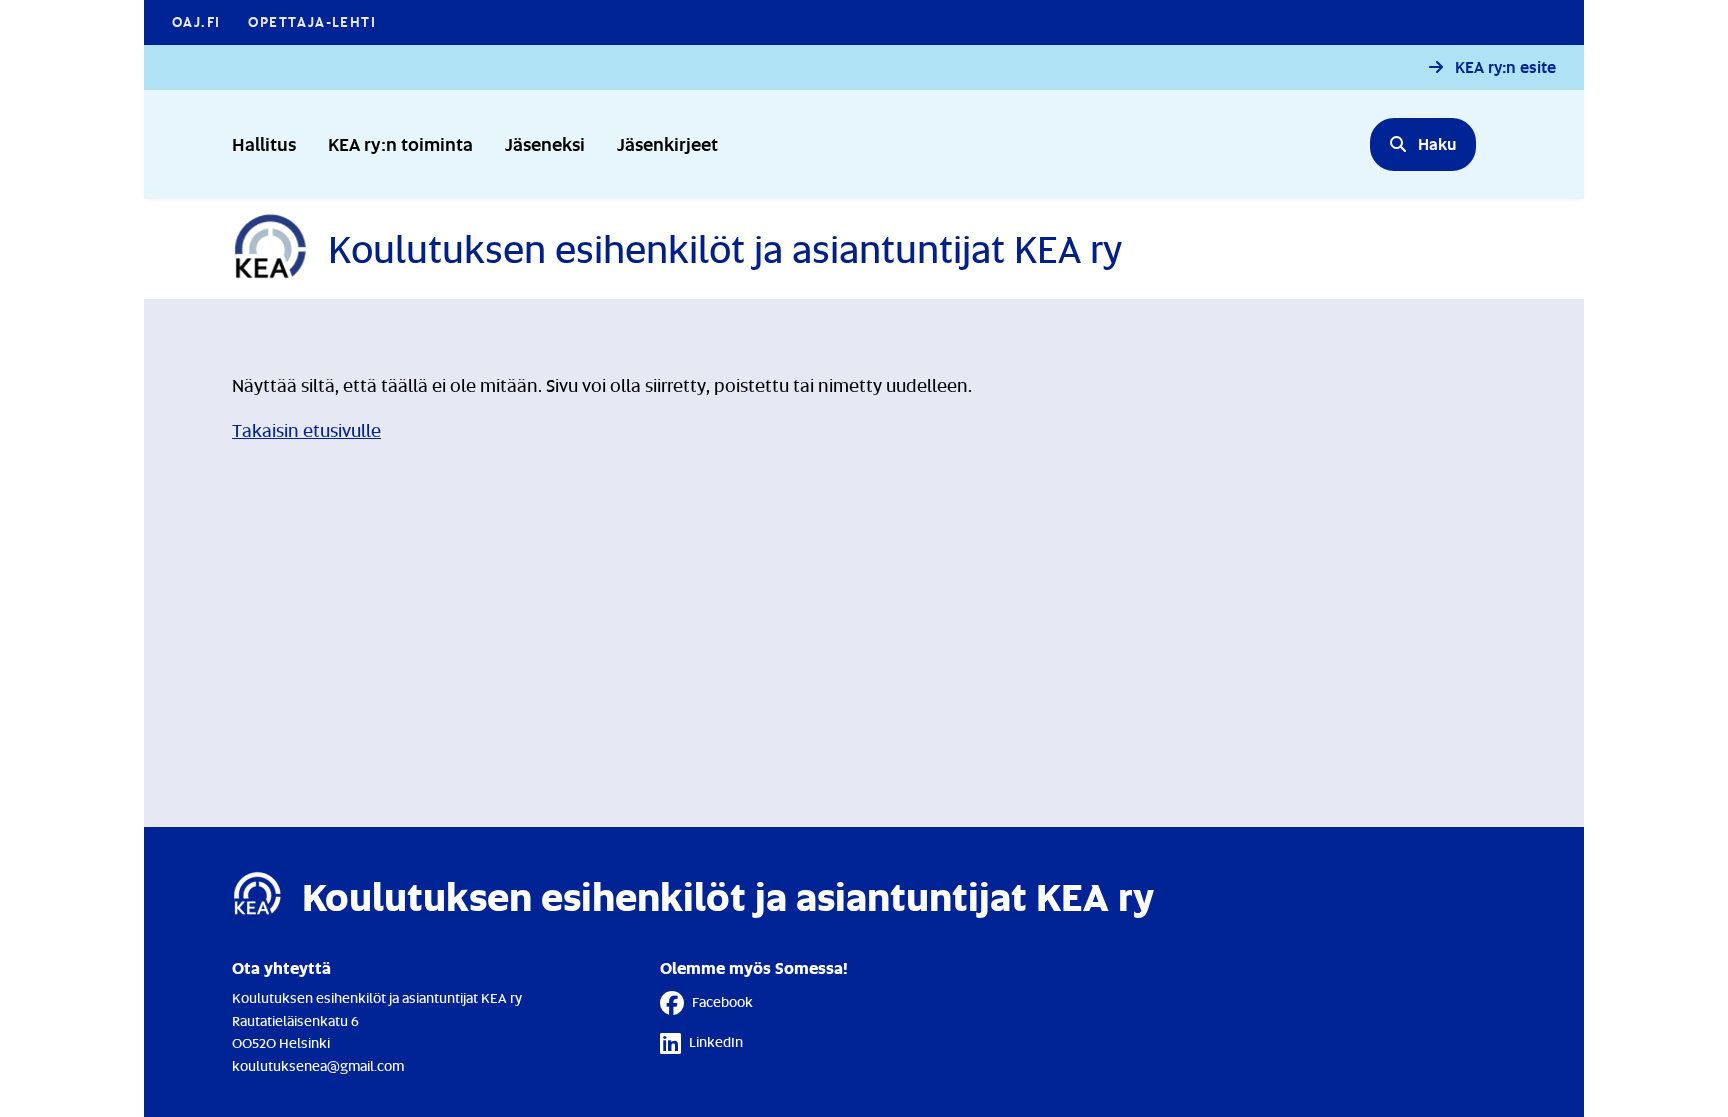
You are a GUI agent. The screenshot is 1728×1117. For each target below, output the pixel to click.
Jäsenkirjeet (667, 143)
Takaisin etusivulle (306, 430)
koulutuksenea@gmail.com (318, 1065)
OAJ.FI (196, 21)
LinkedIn (716, 1041)
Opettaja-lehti (312, 21)
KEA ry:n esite (1505, 67)
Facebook (722, 1001)
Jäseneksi (545, 143)
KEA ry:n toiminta (400, 143)
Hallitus (264, 143)
